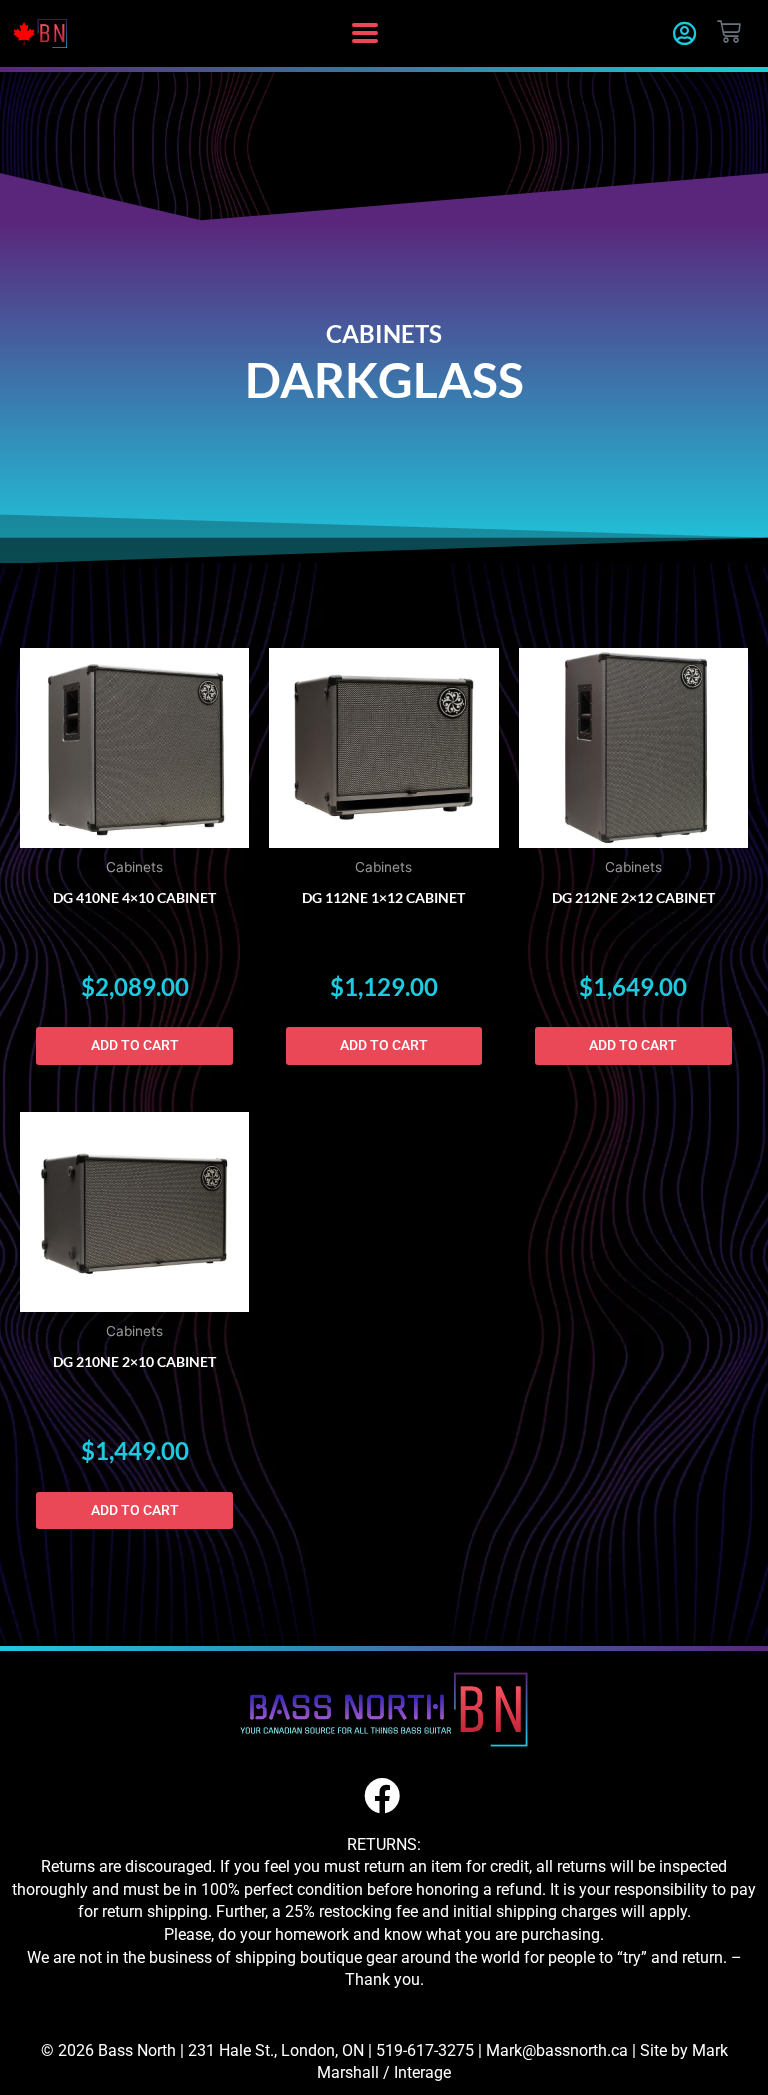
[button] (364, 33)
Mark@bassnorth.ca (557, 2050)
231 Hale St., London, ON (276, 2050)
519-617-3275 (425, 2050)
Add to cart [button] (135, 1045)
